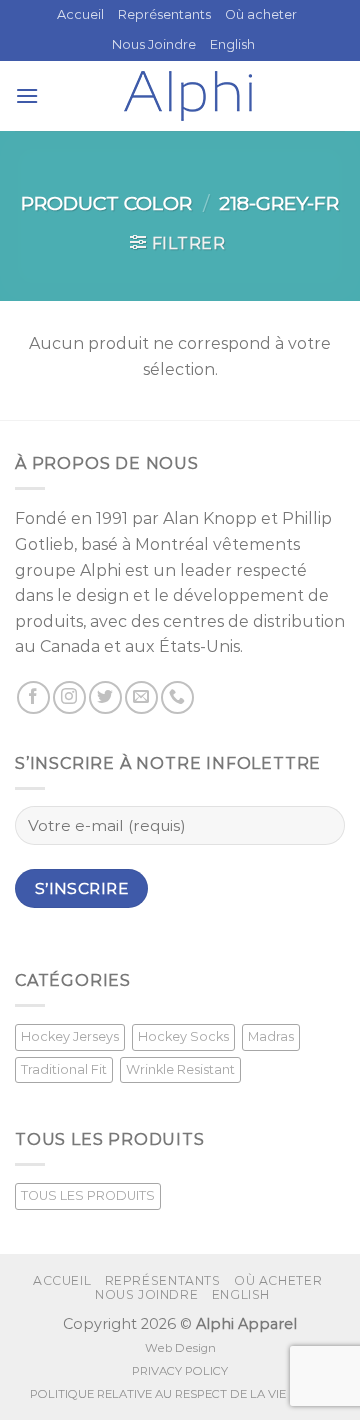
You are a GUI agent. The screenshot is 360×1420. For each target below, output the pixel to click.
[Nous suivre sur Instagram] (69, 697)
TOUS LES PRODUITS (88, 1195)
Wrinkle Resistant (180, 1069)
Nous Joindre (154, 44)
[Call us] (177, 697)
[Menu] (27, 95)
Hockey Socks (183, 1036)
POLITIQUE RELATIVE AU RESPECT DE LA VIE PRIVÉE (180, 1394)
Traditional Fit (64, 1069)
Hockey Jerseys (70, 1036)
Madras (271, 1036)
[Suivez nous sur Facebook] (33, 697)
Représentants (164, 14)
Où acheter (261, 14)
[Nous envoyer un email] (141, 697)
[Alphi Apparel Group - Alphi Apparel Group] (188, 96)
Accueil (80, 14)
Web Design (180, 1348)
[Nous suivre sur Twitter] (105, 697)
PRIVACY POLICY (180, 1371)
